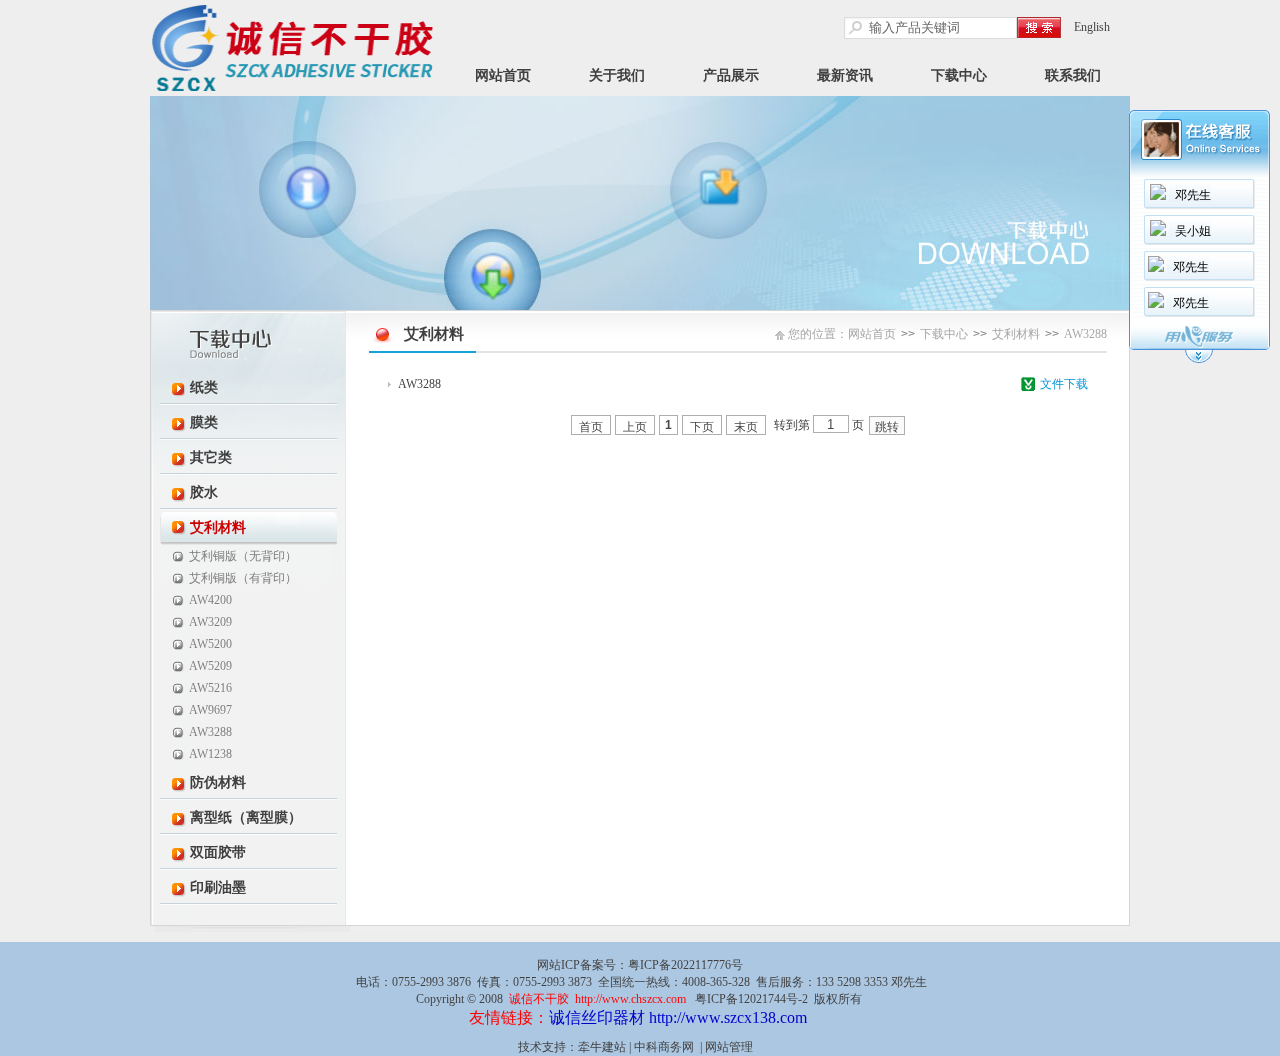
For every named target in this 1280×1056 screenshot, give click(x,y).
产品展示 (731, 75)
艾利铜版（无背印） (243, 556)
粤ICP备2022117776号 (685, 965)
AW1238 (210, 754)
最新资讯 (845, 75)
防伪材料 (218, 782)
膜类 (204, 422)
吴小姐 (1193, 231)
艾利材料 (218, 527)
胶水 (204, 492)
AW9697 (210, 710)
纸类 (204, 387)
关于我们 (617, 75)
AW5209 (210, 666)
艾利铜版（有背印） (243, 578)
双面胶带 (218, 852)
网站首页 (503, 75)
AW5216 (210, 688)
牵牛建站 (602, 1047)
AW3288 (210, 732)
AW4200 (210, 600)
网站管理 (729, 1047)
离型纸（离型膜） (246, 817)
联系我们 (1073, 75)
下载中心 (959, 75)
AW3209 (210, 622)
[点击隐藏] (1199, 360)
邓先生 (1193, 195)
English (1092, 27)
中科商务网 (664, 1047)
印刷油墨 (218, 887)
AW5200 (210, 644)
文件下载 (1064, 384)
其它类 (211, 457)
